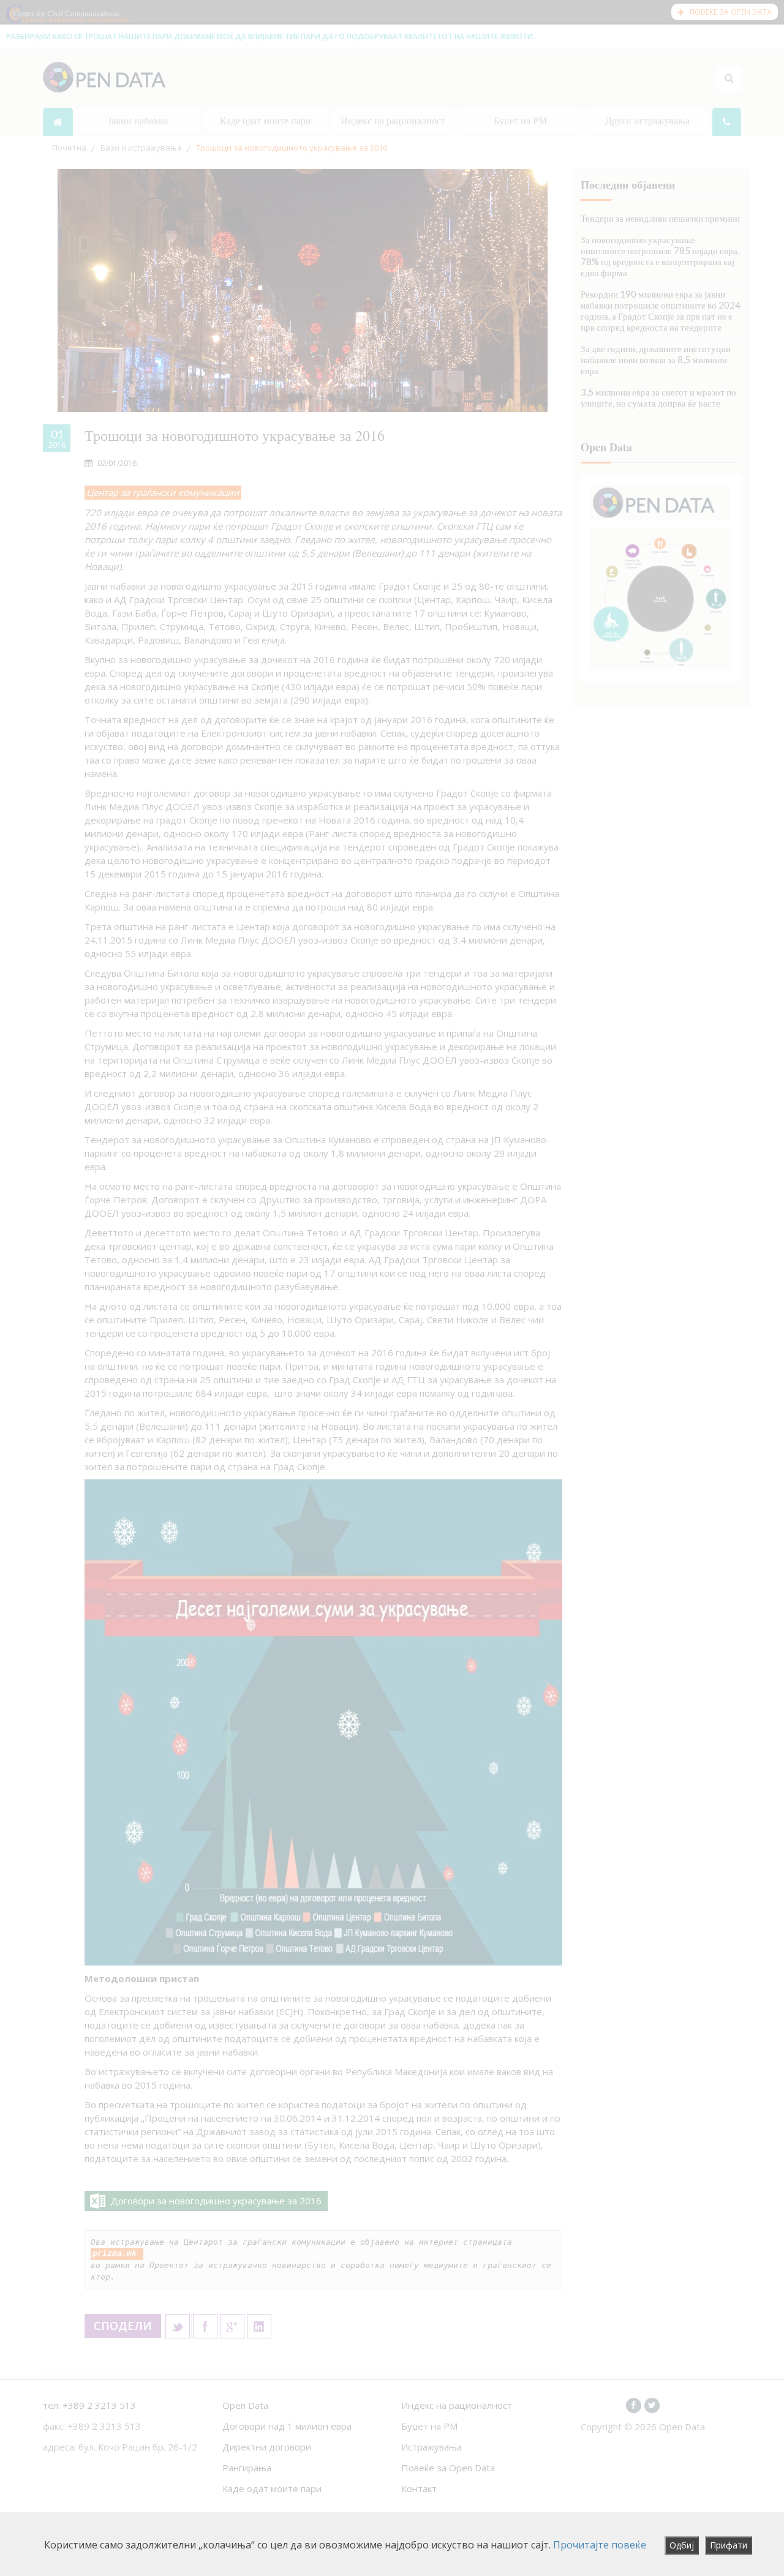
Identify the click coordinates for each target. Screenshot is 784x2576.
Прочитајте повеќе (600, 2545)
